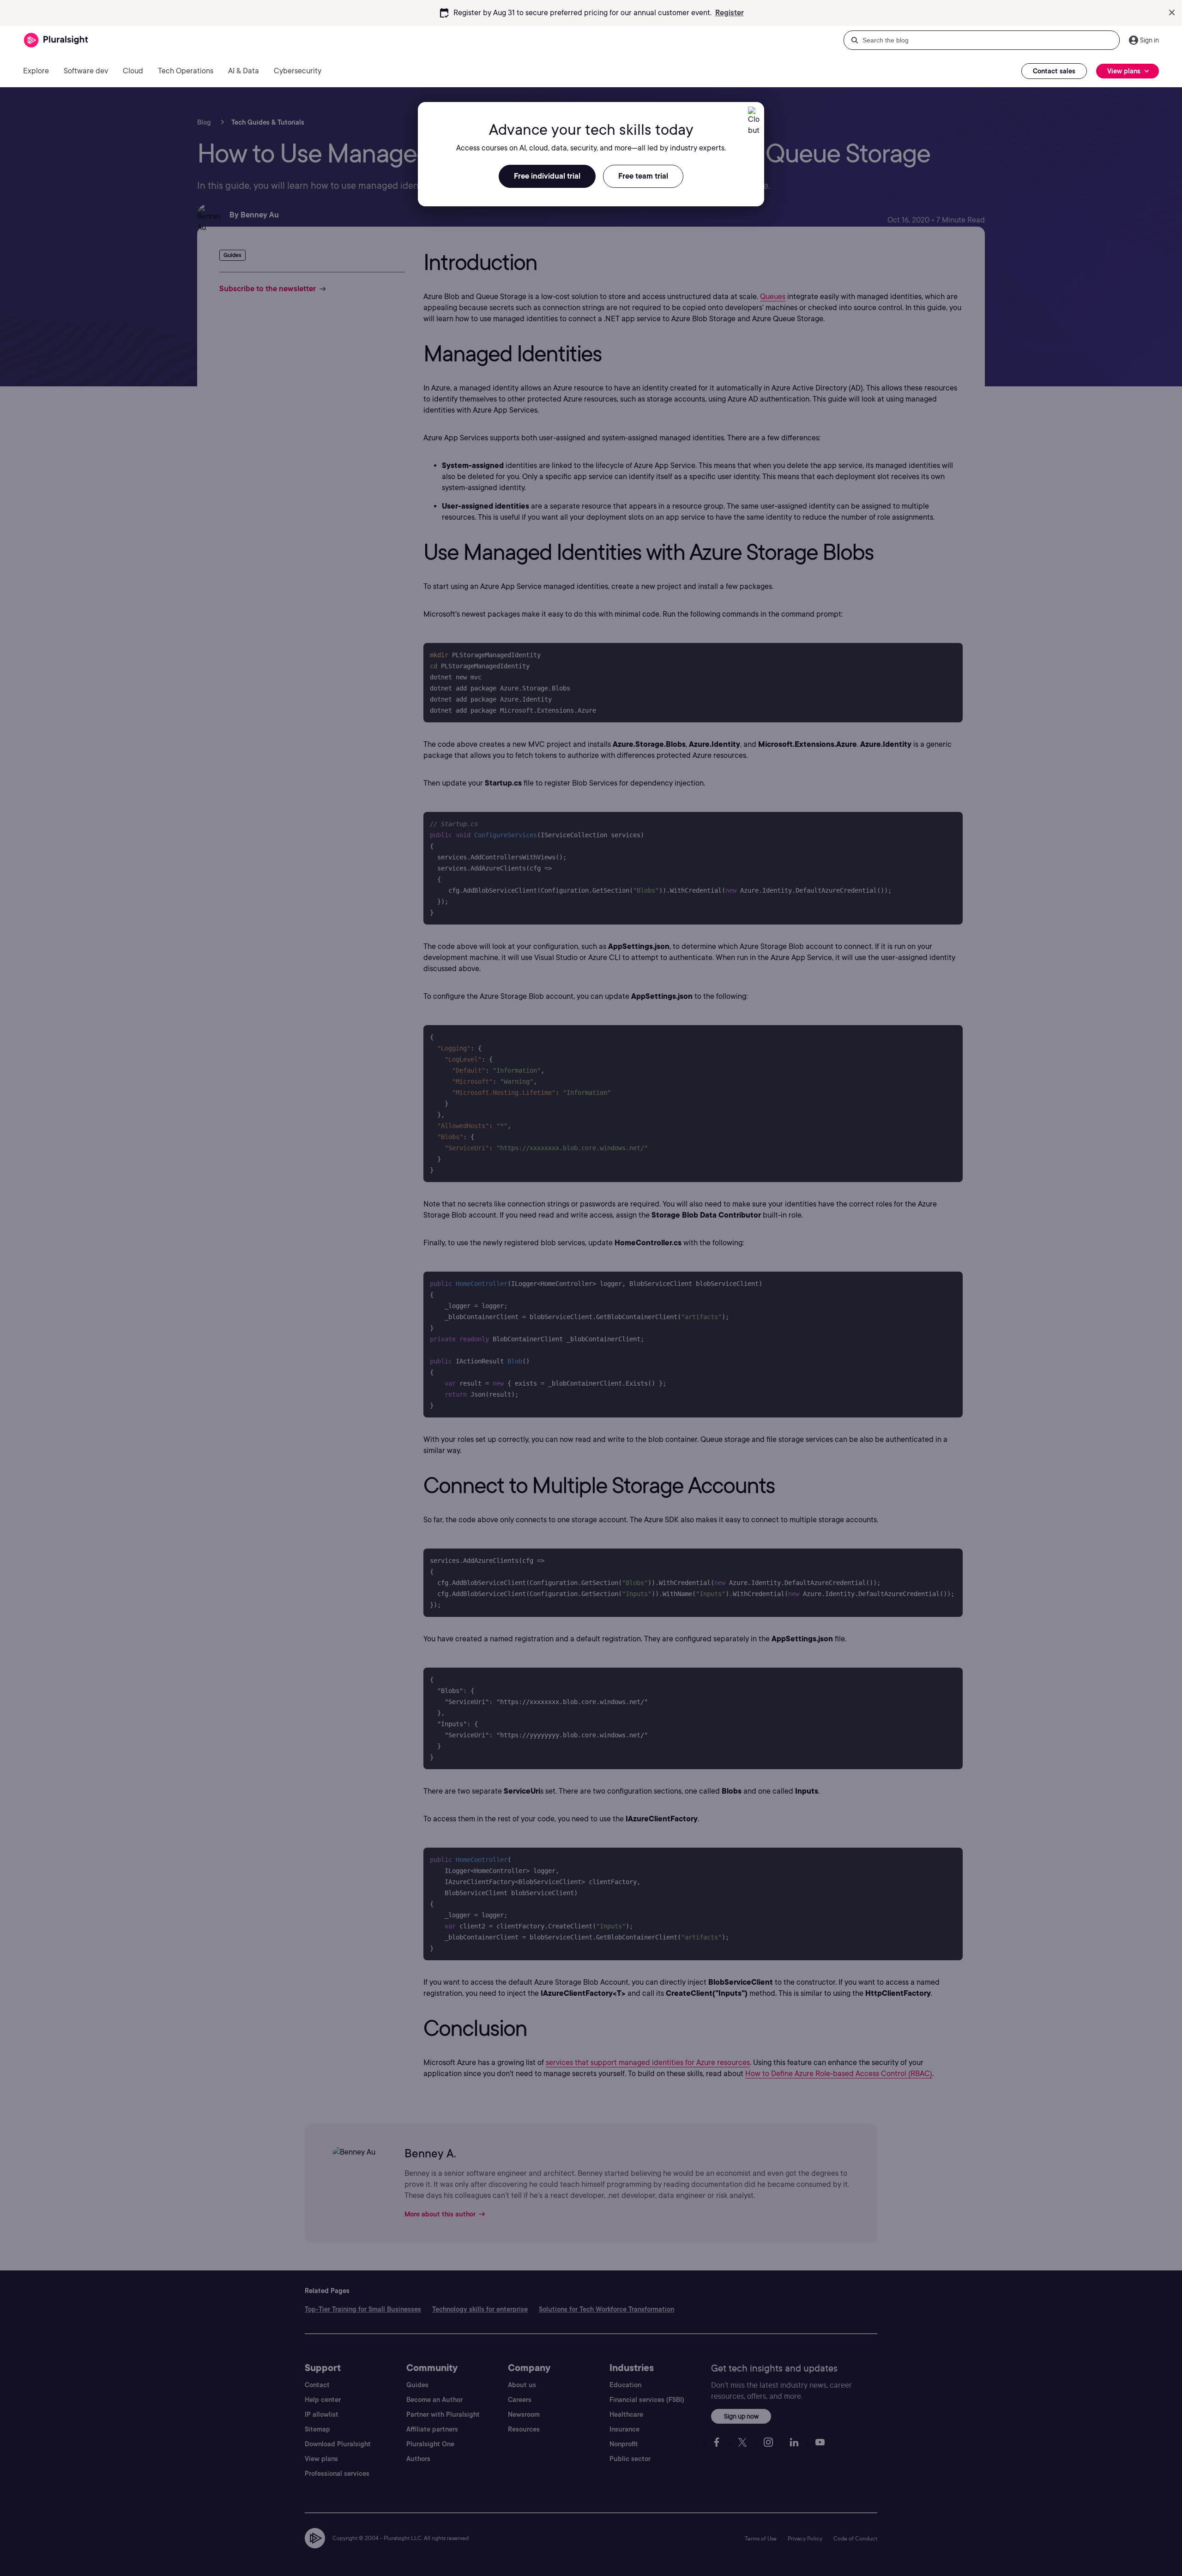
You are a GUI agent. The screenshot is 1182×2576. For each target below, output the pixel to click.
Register (730, 13)
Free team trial (643, 176)
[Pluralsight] (56, 40)
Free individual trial (547, 176)
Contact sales (1054, 71)
